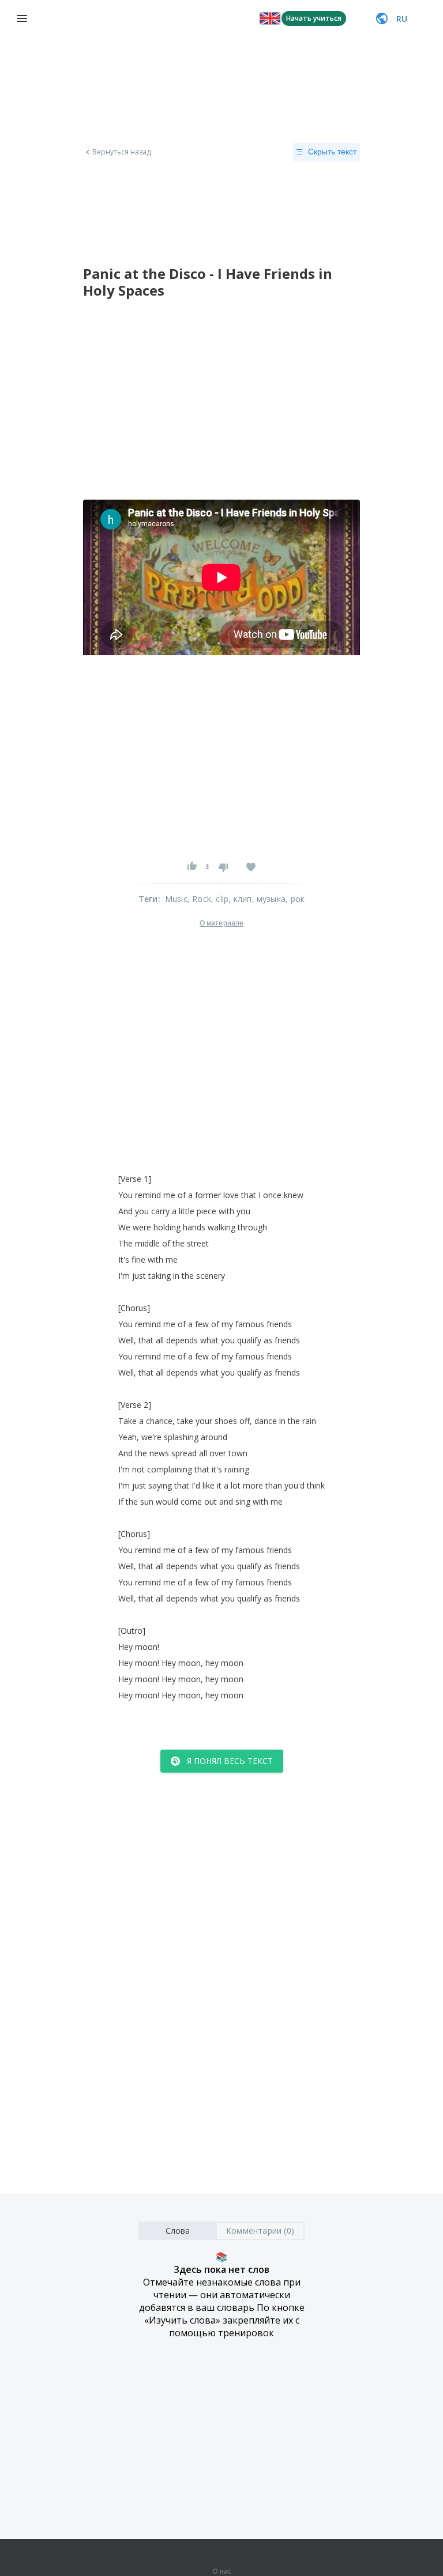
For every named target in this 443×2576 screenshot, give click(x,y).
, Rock (199, 899)
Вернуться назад (122, 152)
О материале (221, 923)
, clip (220, 899)
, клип (240, 899)
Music (176, 899)
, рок (295, 899)
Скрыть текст (332, 152)
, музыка (269, 899)
